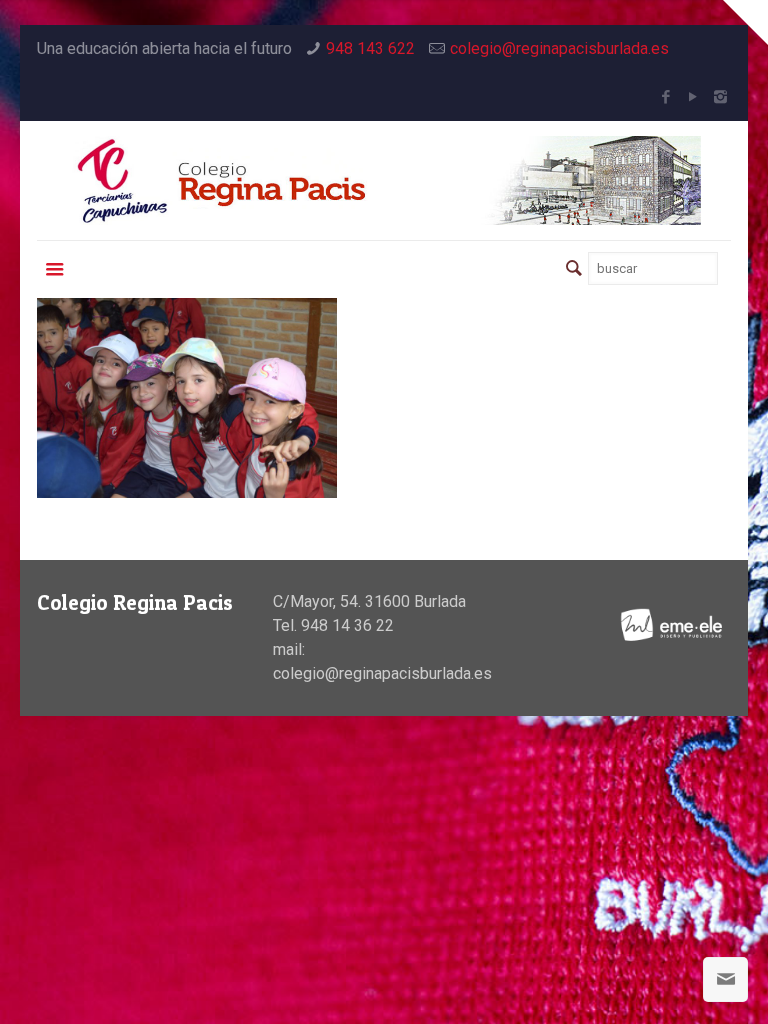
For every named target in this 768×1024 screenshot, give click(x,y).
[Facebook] (666, 97)
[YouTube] (693, 97)
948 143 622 (370, 48)
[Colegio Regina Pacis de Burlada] (384, 180)
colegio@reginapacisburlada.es (559, 48)
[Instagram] (720, 97)
